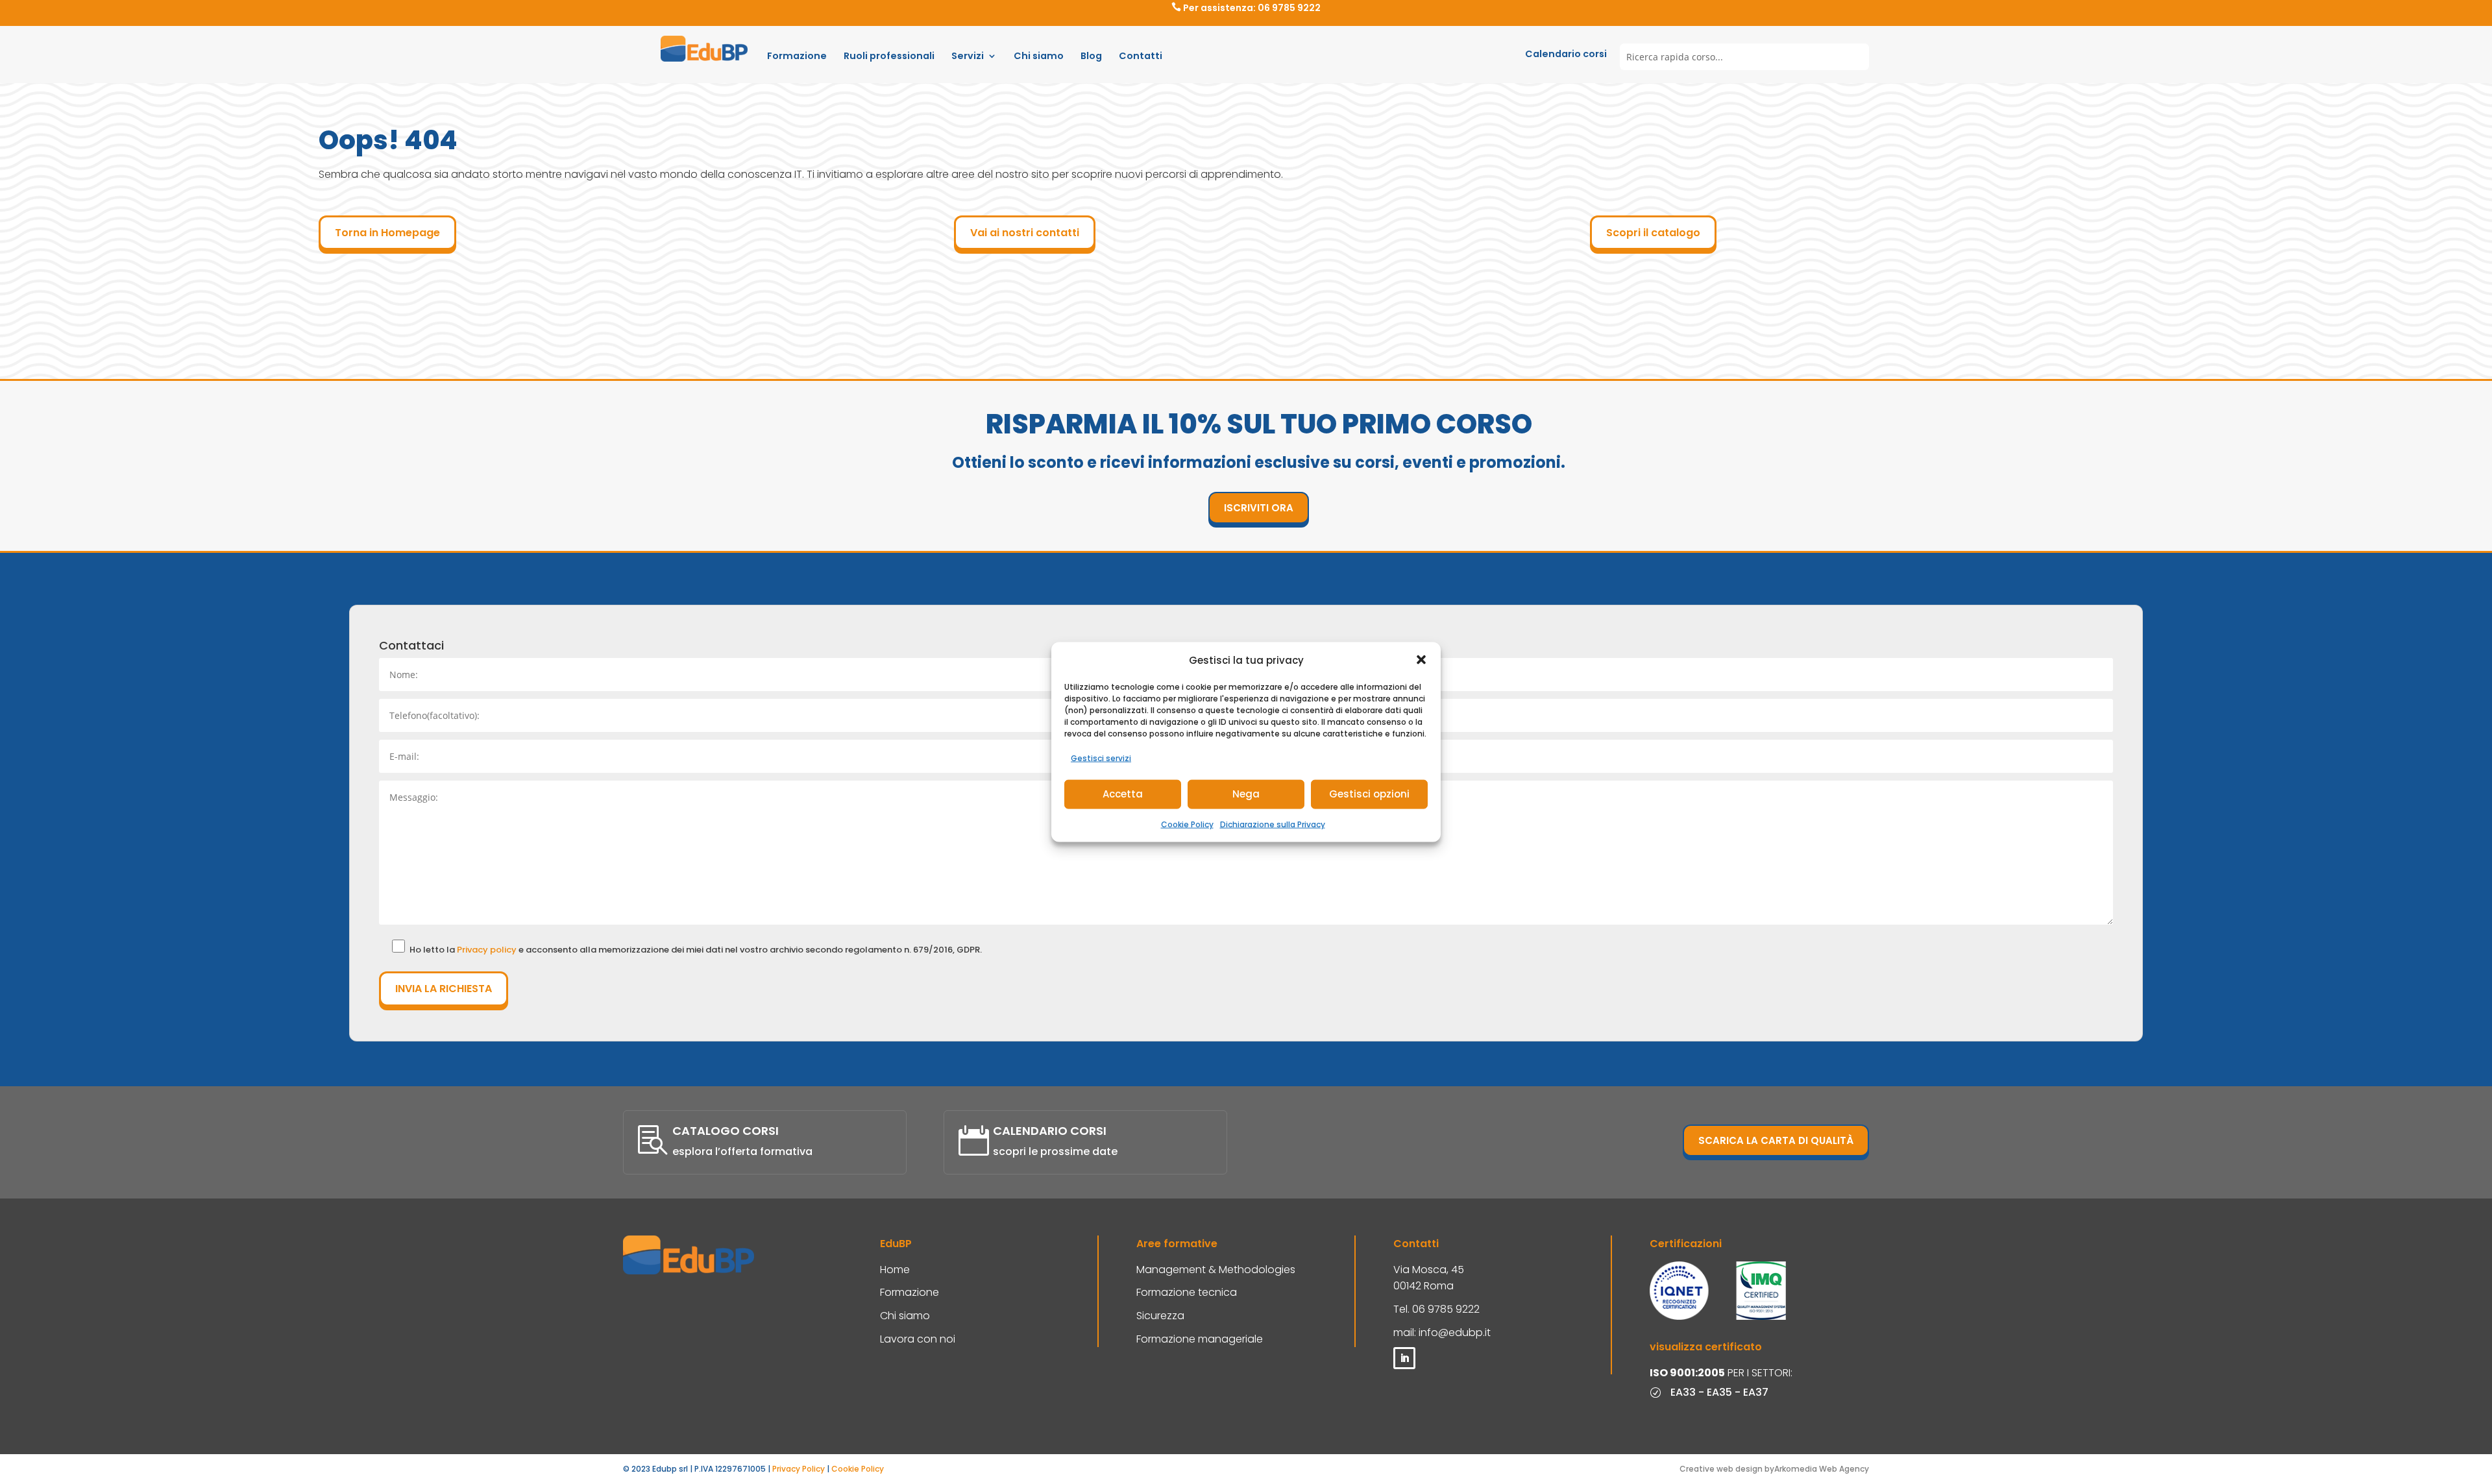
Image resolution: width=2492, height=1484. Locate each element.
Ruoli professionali (889, 56)
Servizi (968, 56)
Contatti (1141, 56)
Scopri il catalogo (1653, 233)
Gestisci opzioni (1369, 794)
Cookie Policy (1187, 824)
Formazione (797, 56)
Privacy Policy (799, 1469)
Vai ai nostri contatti (1025, 233)
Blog (1091, 56)
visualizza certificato (1706, 1347)
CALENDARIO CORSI (1050, 1131)
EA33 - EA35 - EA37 (1719, 1392)
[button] (1421, 660)
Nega (1246, 794)
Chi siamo (1039, 56)
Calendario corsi (1566, 54)
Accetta (1123, 794)
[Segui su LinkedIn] (1404, 1358)
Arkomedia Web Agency (1822, 1469)
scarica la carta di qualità (1776, 1140)
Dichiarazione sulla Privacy (1273, 824)
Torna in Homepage (387, 233)
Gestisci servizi (1101, 758)
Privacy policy (488, 950)
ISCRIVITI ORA (1259, 508)
